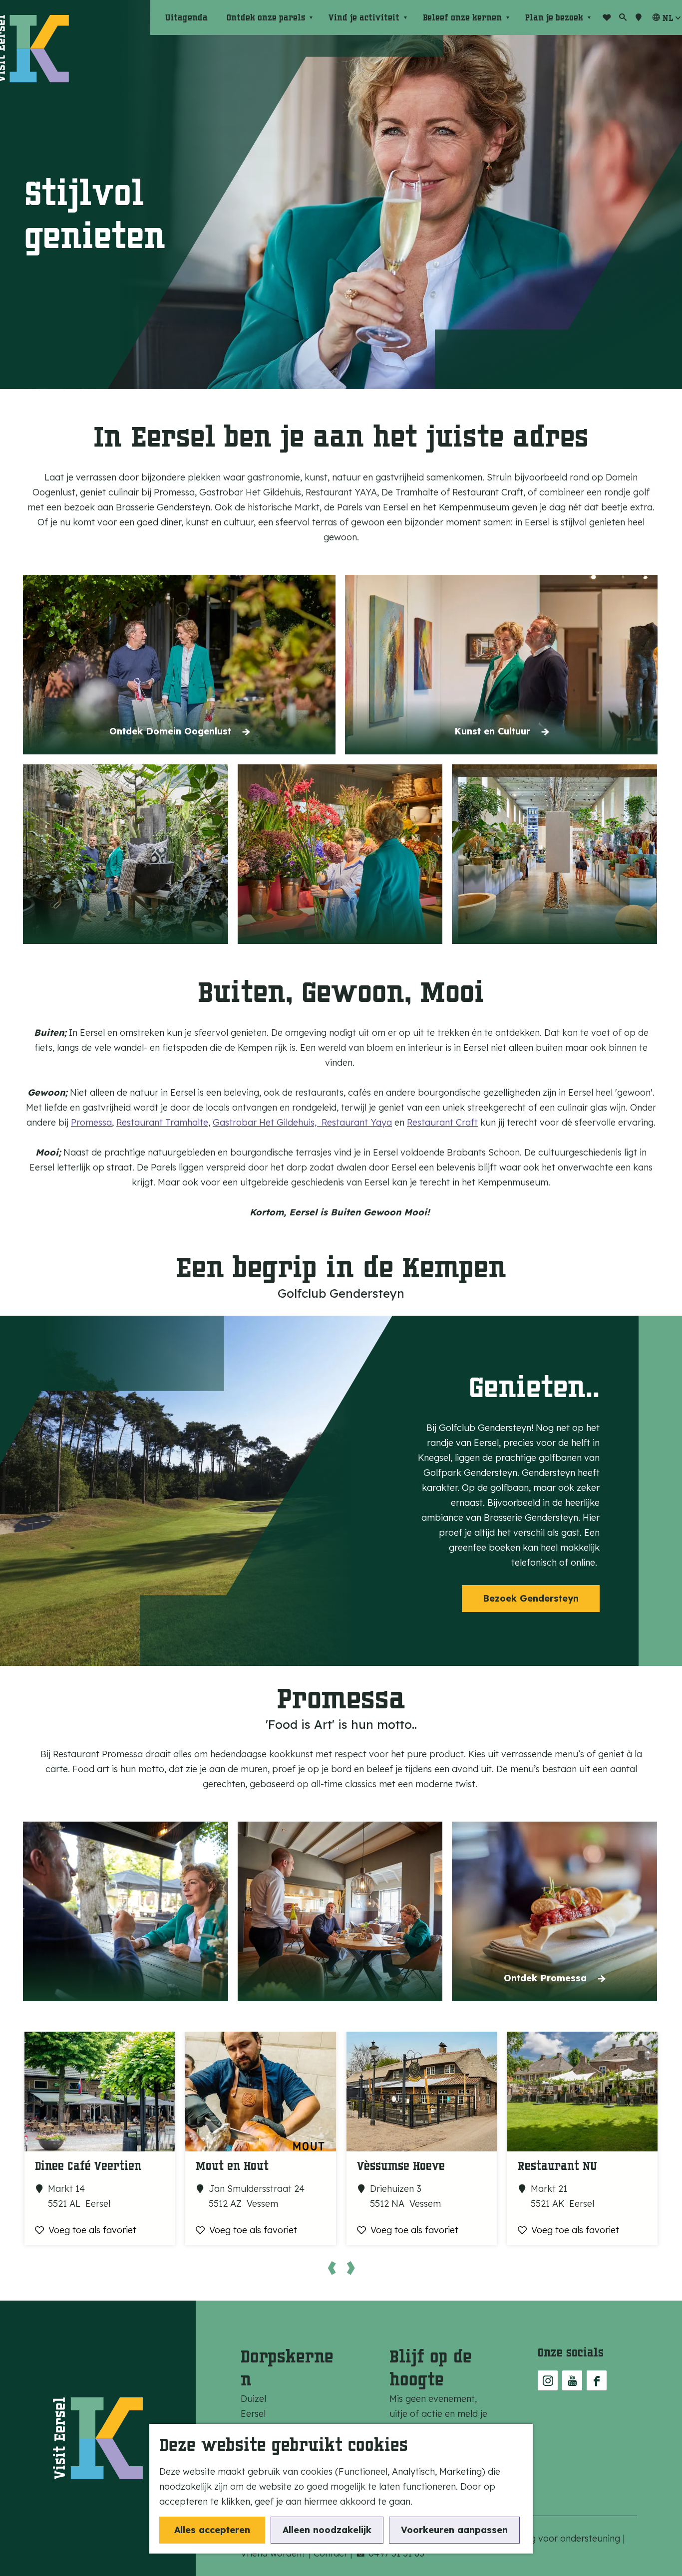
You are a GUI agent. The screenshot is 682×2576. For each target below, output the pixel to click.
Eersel (253, 2414)
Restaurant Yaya (357, 1122)
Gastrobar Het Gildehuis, (267, 1122)
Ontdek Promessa (545, 1978)
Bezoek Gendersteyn (531, 1598)
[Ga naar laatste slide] (332, 2268)
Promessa (91, 1122)
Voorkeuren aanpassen (454, 2530)
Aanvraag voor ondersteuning (558, 2538)
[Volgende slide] (350, 2268)
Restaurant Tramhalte (162, 1122)
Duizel (253, 2399)
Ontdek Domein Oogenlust (170, 731)
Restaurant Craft (442, 1122)
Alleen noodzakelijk (327, 2530)
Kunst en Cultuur (492, 731)
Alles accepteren (212, 2530)
